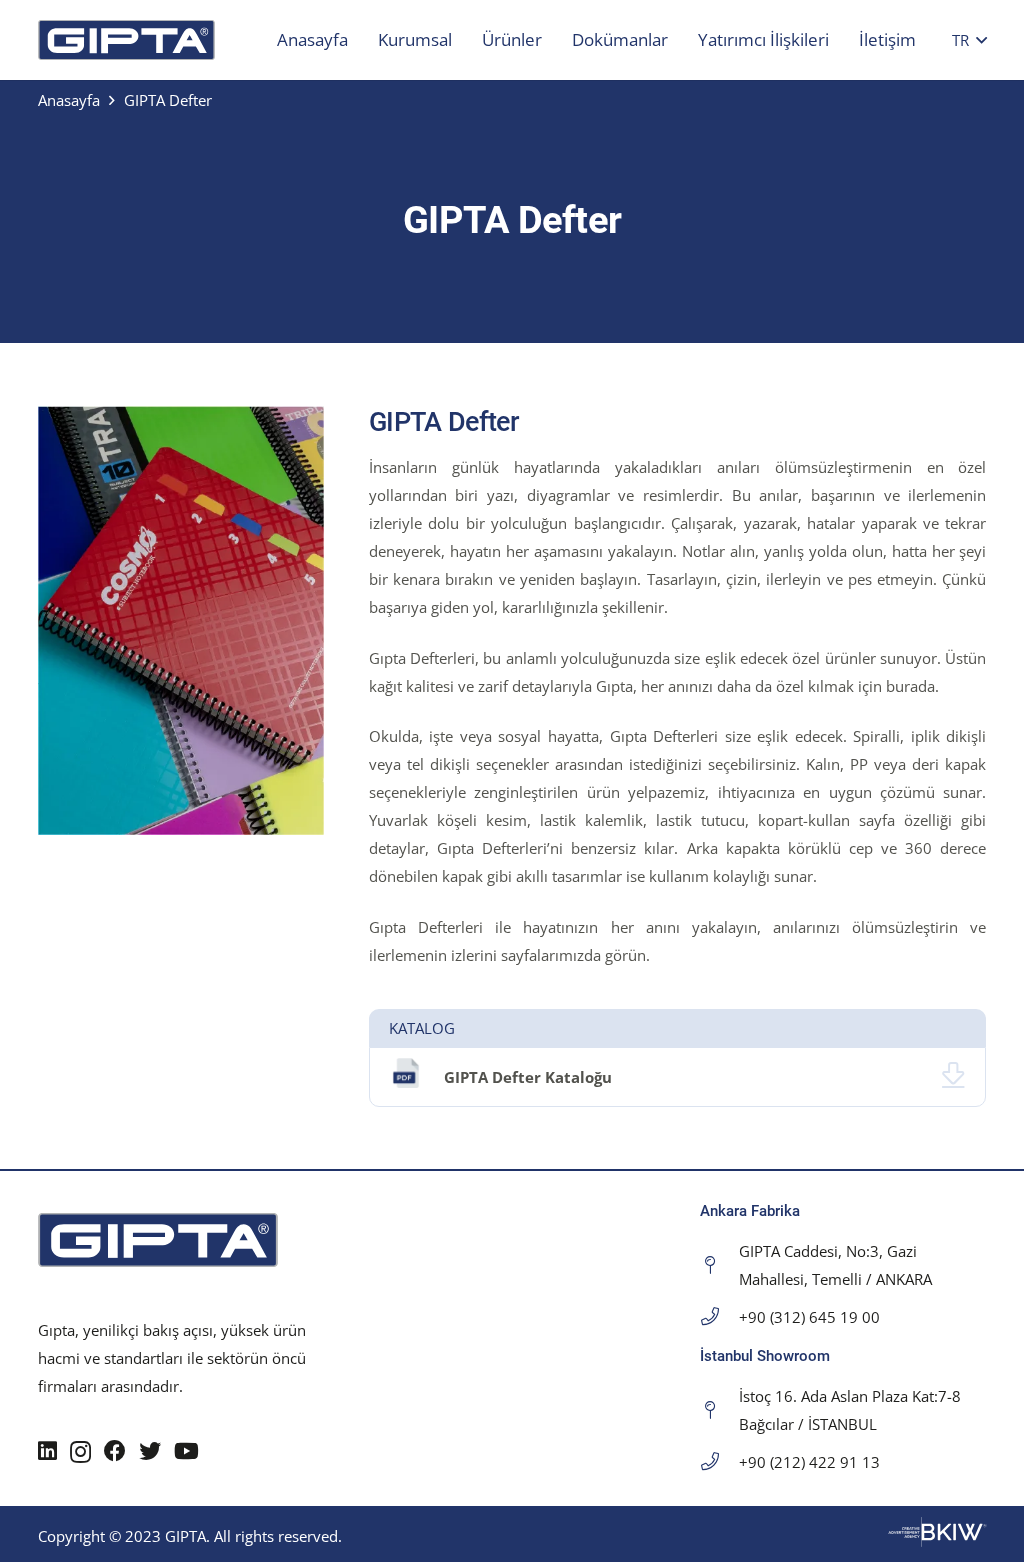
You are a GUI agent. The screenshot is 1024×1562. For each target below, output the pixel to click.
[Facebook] (115, 1451)
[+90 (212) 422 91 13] (719, 1462)
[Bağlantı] (127, 40)
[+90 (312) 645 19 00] (719, 1317)
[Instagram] (80, 1452)
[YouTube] (186, 1451)
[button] (969, 40)
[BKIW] (937, 1541)
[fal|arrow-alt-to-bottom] (953, 1077)
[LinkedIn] (47, 1451)
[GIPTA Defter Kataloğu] (417, 1076)
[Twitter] (150, 1451)
